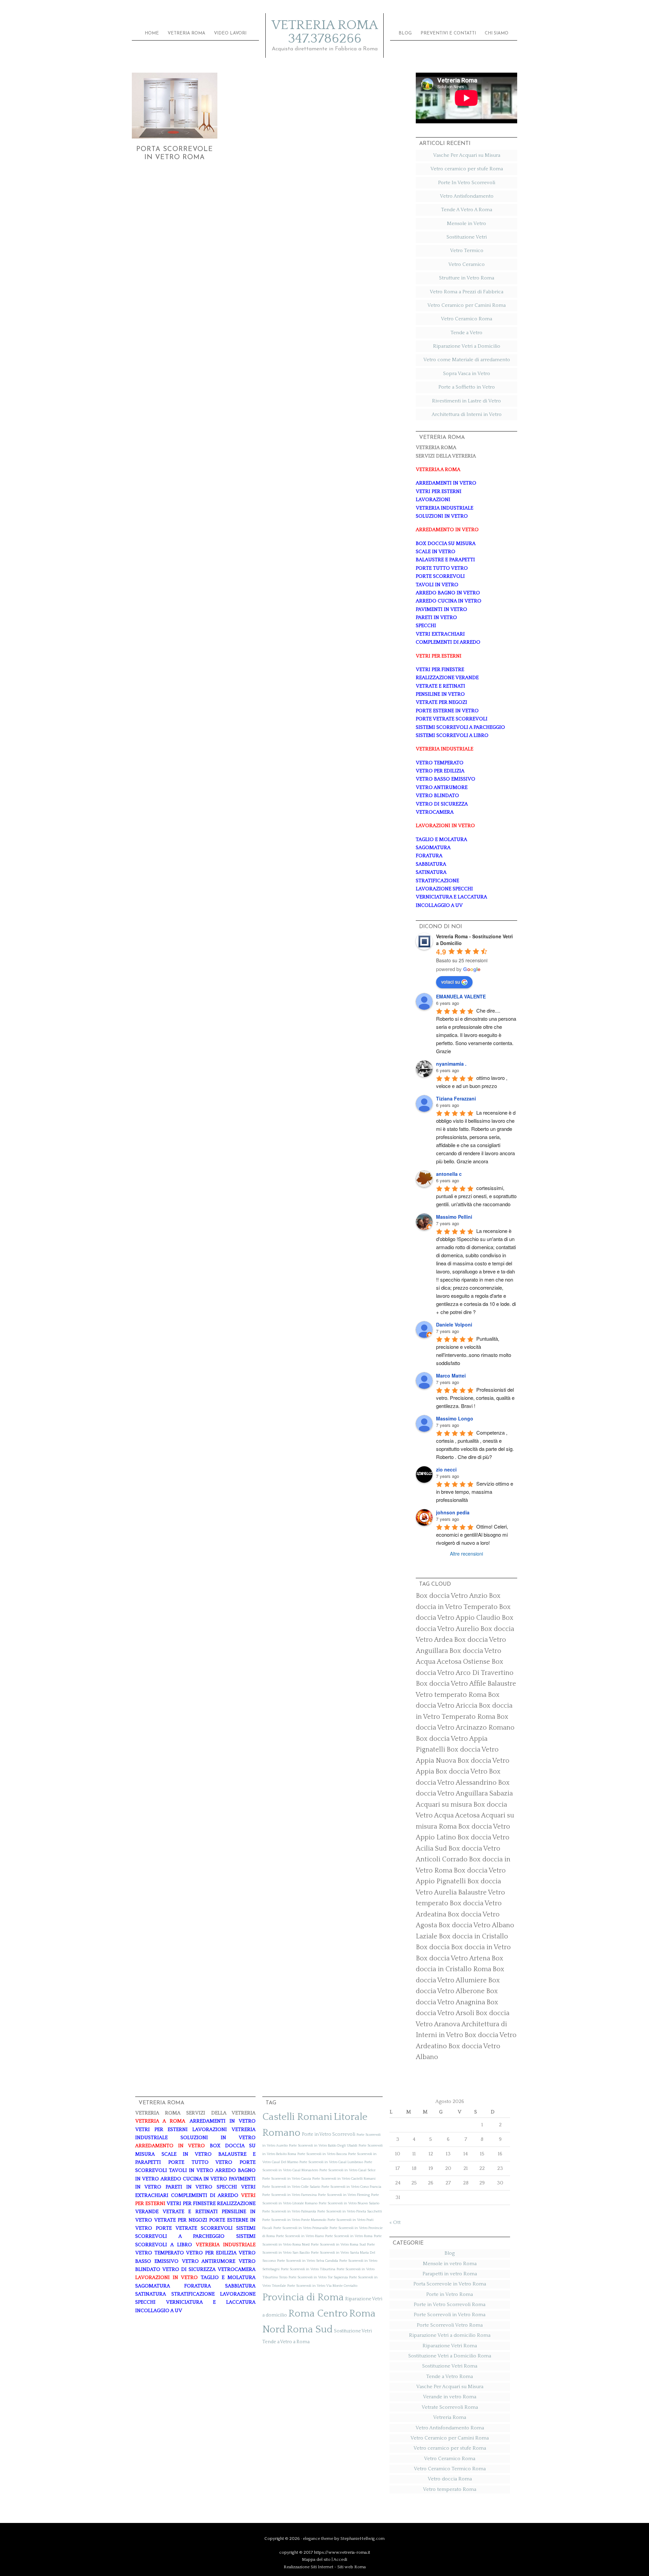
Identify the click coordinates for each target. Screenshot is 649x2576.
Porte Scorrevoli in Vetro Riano (300, 2236)
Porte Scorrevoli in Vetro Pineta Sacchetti (350, 2211)
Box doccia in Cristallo (473, 1936)
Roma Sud (310, 2330)
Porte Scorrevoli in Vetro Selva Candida (308, 2261)
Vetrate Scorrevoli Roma (450, 2407)
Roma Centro (318, 2314)
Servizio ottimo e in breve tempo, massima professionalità (475, 1492)
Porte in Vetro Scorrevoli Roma (450, 2305)
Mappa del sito (316, 2559)
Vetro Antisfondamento (467, 196)
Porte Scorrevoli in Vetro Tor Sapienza (318, 2277)
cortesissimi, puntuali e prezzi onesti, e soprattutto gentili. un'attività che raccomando (477, 1196)
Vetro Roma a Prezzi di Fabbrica (466, 292)
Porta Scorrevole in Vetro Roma (450, 2284)
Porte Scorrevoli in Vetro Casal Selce (347, 2170)
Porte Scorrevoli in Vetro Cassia (287, 2179)
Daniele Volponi (454, 1324)
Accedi (340, 2559)
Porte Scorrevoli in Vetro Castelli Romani (344, 2179)
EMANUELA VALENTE (461, 996)
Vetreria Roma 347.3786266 (325, 32)
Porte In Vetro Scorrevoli (467, 183)
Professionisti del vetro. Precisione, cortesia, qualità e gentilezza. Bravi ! (476, 1398)
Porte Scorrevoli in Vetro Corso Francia (351, 2187)
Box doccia (433, 1947)
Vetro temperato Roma (450, 2489)
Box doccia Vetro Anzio (452, 1596)
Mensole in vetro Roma (450, 2264)
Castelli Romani (297, 2117)
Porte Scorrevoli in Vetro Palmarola (289, 2211)
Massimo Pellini (454, 1217)
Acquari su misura (444, 1805)
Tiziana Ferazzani (456, 1098)
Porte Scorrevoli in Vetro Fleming (344, 2195)
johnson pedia (453, 1512)
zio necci (446, 1469)
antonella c (449, 1174)
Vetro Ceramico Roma (466, 319)
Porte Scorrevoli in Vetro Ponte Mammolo (294, 2220)
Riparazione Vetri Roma (450, 2346)
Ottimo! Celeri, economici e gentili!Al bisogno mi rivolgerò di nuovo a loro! (473, 1534)
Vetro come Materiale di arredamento (467, 360)
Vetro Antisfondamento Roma (450, 2428)
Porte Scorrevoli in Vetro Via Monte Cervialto (322, 2286)
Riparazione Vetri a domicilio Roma (450, 2335)
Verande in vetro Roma (450, 2397)
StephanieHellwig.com (363, 2538)
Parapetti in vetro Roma (450, 2274)
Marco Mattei (451, 1376)
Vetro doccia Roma (450, 2479)
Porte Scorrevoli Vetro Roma (450, 2325)
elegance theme (318, 2538)
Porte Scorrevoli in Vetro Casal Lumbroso (331, 2162)
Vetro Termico (467, 251)
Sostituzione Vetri (467, 237)
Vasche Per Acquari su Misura (467, 155)
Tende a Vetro (466, 333)
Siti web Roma (352, 2567)
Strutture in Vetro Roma (467, 278)
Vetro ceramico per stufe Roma (467, 169)
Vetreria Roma (450, 2417)
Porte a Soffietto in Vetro (467, 387)
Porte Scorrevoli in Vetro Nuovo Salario (349, 2203)
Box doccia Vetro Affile (451, 1684)
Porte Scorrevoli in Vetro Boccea (322, 2154)
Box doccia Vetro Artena (453, 1958)
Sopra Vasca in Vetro (467, 374)
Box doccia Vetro (461, 1772)
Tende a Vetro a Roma (286, 2342)
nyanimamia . (451, 1064)
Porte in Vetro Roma (450, 2294)
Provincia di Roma (303, 2297)
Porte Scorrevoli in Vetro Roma (349, 2236)
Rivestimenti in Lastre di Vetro (466, 401)
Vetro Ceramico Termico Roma (450, 2469)
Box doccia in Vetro (481, 1947)
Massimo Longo (455, 1418)
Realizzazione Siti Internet (308, 2567)
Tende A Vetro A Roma (467, 210)
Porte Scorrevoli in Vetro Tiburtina (308, 2269)
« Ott (395, 2222)
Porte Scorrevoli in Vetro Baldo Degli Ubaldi (323, 2146)
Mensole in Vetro (466, 224)
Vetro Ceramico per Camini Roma (466, 305)
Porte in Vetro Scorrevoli (329, 2134)
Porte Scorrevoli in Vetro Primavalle (301, 2228)
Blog (450, 2253)
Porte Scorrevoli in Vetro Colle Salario (291, 2187)
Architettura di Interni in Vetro (467, 414)
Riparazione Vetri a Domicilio (467, 346)
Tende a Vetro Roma (450, 2376)
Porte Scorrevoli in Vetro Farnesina (290, 2195)
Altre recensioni (466, 1554)
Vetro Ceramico (466, 264)
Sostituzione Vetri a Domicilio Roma (450, 2356)
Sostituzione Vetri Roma (450, 2366)
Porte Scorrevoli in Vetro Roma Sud (338, 2245)
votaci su (451, 982)
